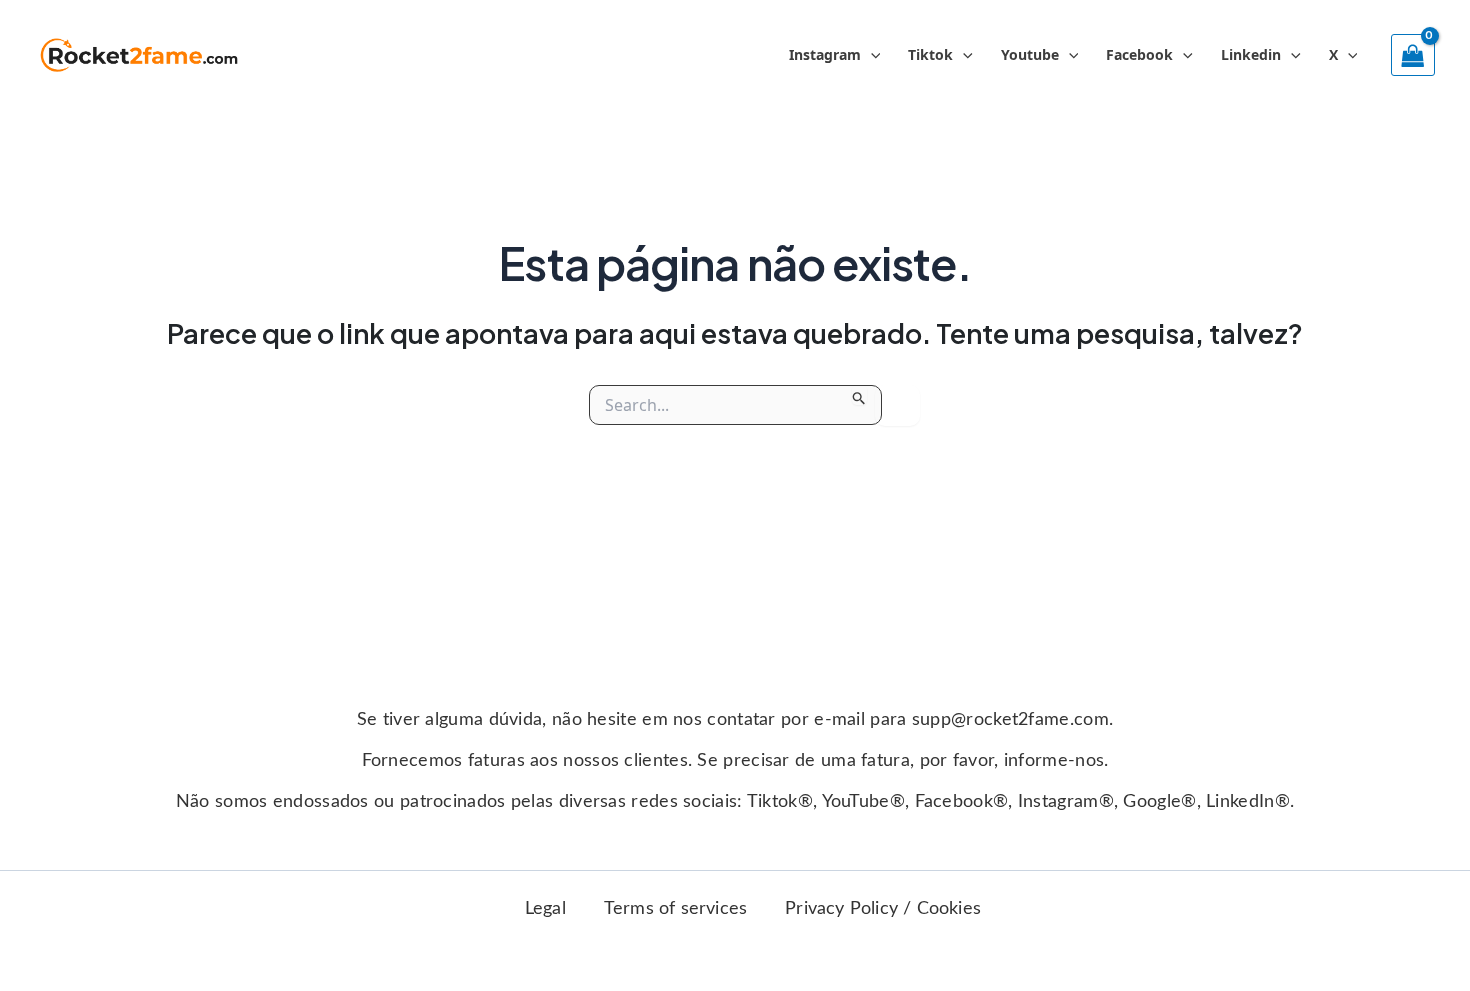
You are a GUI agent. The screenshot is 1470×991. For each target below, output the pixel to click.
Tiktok (930, 54)
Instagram (825, 54)
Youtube (1030, 54)
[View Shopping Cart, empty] (1413, 55)
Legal (545, 909)
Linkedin (1251, 54)
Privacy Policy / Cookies (883, 909)
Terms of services (675, 909)
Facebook (1139, 54)
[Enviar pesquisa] (859, 395)
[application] (871, 55)
